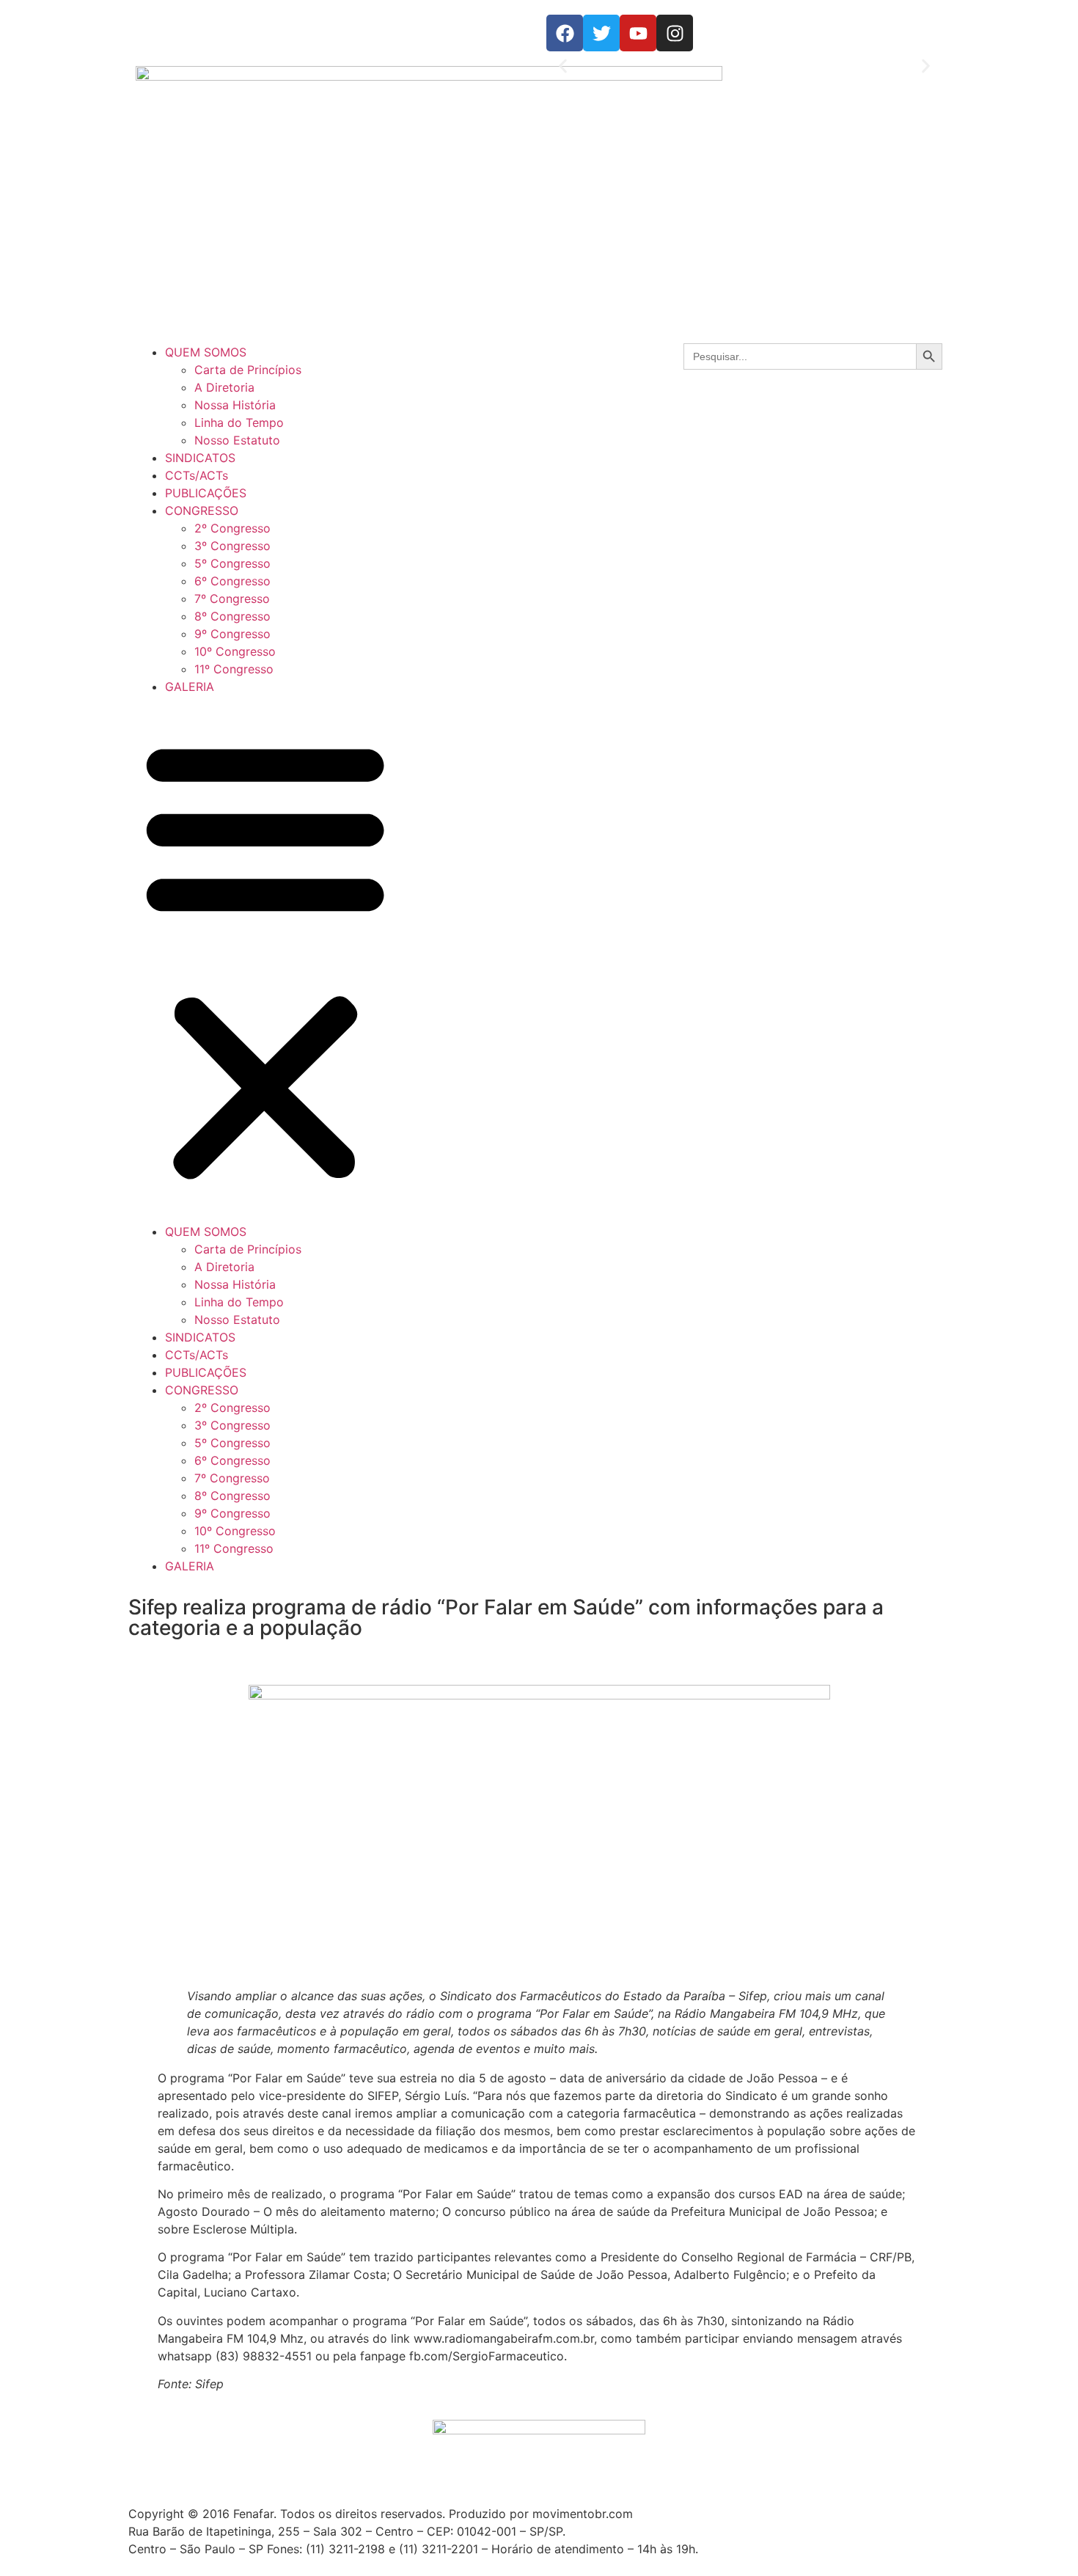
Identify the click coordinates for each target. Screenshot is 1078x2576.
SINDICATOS (200, 458)
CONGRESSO (202, 511)
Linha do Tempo (239, 422)
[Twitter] (601, 33)
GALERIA (190, 687)
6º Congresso (232, 581)
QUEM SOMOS (206, 352)
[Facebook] (565, 33)
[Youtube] (638, 33)
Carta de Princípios (248, 370)
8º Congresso (232, 616)
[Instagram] (675, 33)
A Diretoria (224, 387)
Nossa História (235, 405)
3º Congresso (232, 546)
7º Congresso (232, 599)
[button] (563, 66)
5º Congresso (232, 563)
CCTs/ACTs (197, 475)
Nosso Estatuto (237, 440)
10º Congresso (235, 651)
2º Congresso (232, 528)
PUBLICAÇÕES (206, 493)
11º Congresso (234, 669)
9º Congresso (232, 634)
